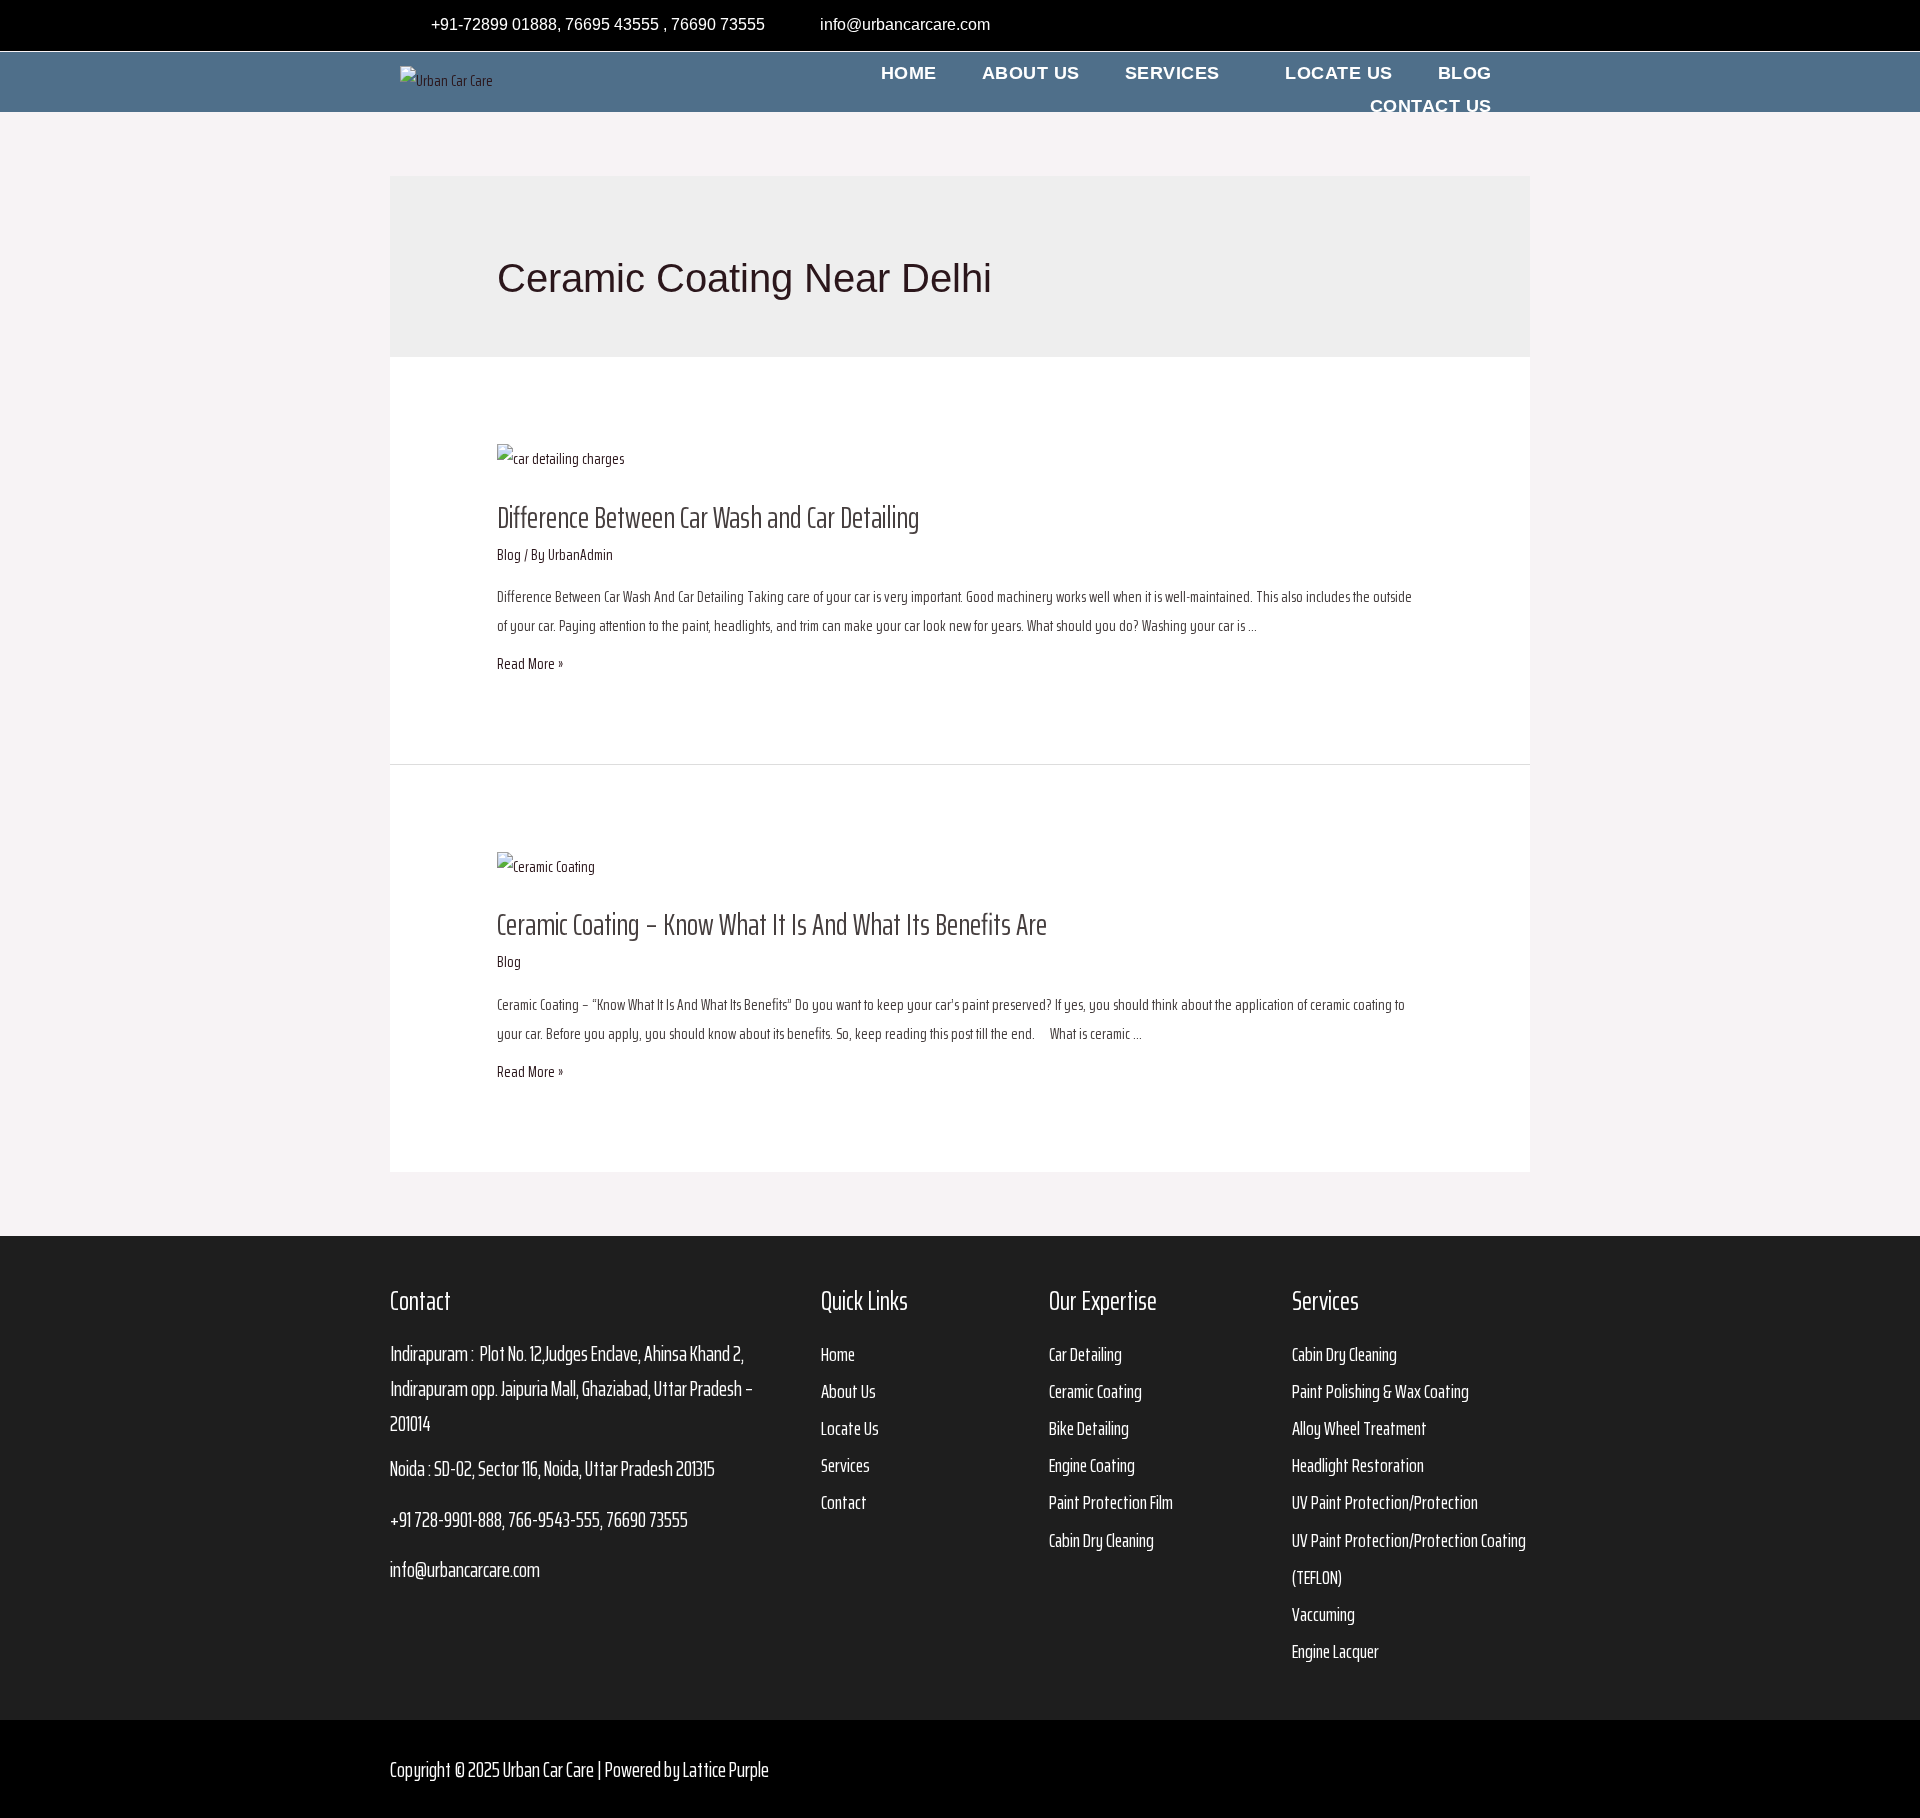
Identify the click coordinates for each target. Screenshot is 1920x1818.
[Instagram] (1382, 26)
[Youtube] (1499, 26)
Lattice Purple (726, 1769)
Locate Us (1339, 73)
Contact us (1431, 106)
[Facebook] (1343, 26)
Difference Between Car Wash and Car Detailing (708, 517)
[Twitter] (1421, 26)
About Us (1031, 73)
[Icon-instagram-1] (1492, 1769)
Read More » (530, 663)
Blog (1465, 73)
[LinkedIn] (1460, 26)
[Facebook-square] (1454, 1769)
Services (1172, 73)
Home (909, 73)
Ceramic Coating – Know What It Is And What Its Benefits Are (772, 924)
